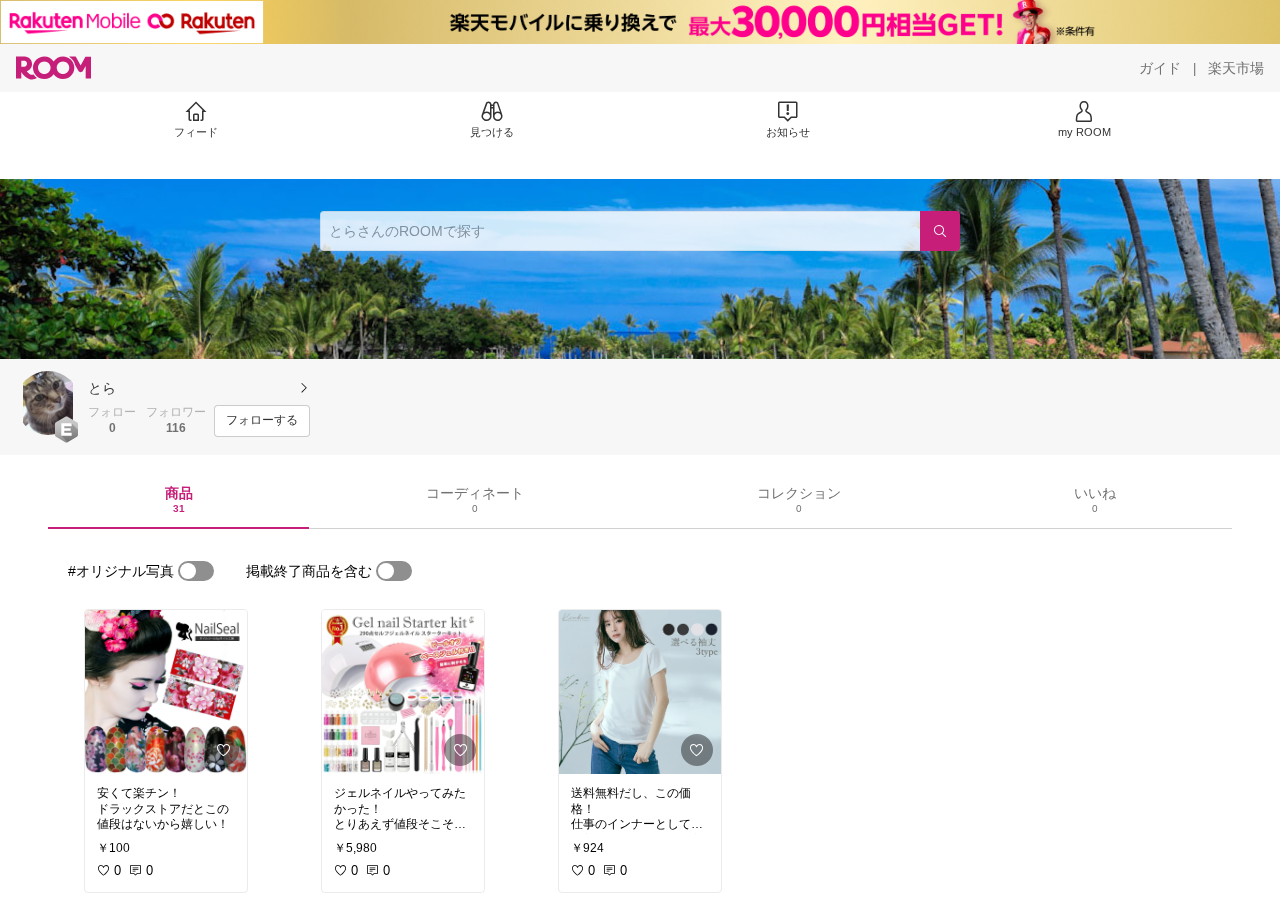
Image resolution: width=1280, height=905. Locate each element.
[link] (166, 692)
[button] (48, 403)
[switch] (196, 571)
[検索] (940, 231)
